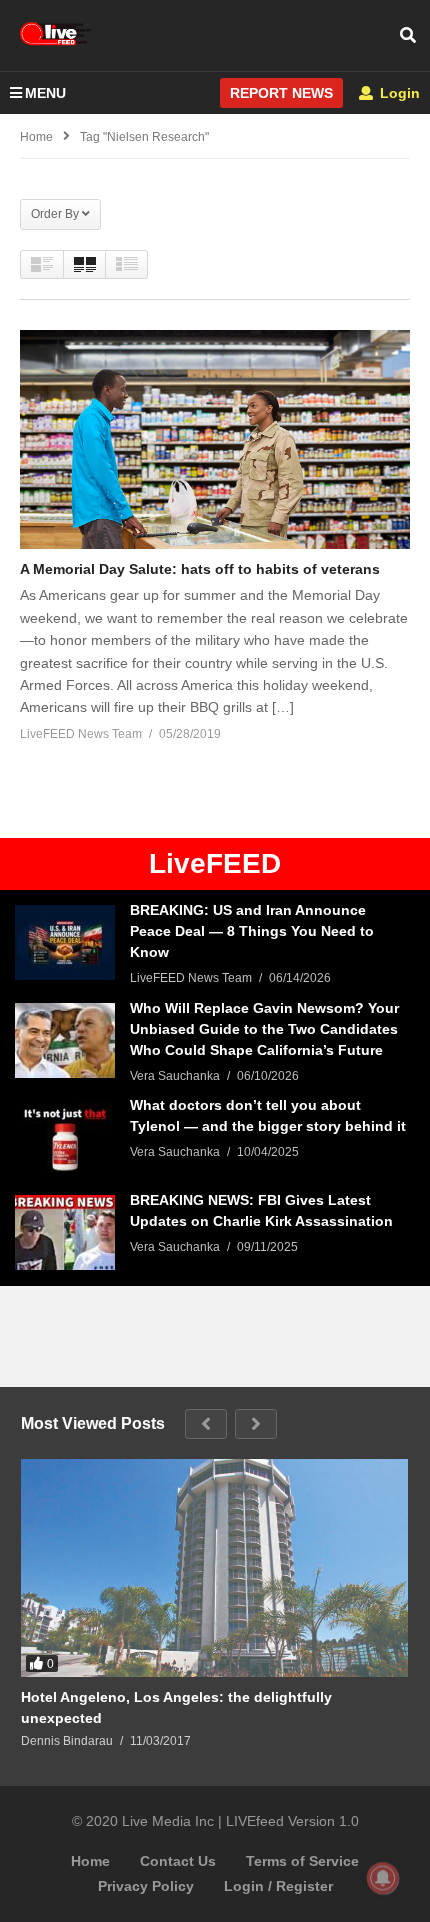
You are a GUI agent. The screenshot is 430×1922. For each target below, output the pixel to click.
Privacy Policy (146, 1886)
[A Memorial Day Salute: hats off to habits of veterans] (215, 439)
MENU (45, 93)
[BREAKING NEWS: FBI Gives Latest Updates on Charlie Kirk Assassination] (65, 1232)
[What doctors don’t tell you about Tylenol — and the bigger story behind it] (65, 1137)
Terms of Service (302, 1861)
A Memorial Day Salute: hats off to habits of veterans (200, 569)
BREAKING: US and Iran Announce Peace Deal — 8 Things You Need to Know (252, 931)
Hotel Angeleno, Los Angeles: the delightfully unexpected (176, 1707)
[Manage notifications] (383, 1878)
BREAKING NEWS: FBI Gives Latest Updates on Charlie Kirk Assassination (261, 1210)
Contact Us (178, 1861)
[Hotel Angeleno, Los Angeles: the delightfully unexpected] (214, 1568)
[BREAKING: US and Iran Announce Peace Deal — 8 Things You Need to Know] (65, 942)
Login (398, 93)
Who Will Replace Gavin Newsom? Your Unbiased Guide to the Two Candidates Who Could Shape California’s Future (264, 1029)
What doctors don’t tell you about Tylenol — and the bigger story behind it (268, 1115)
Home (90, 1861)
